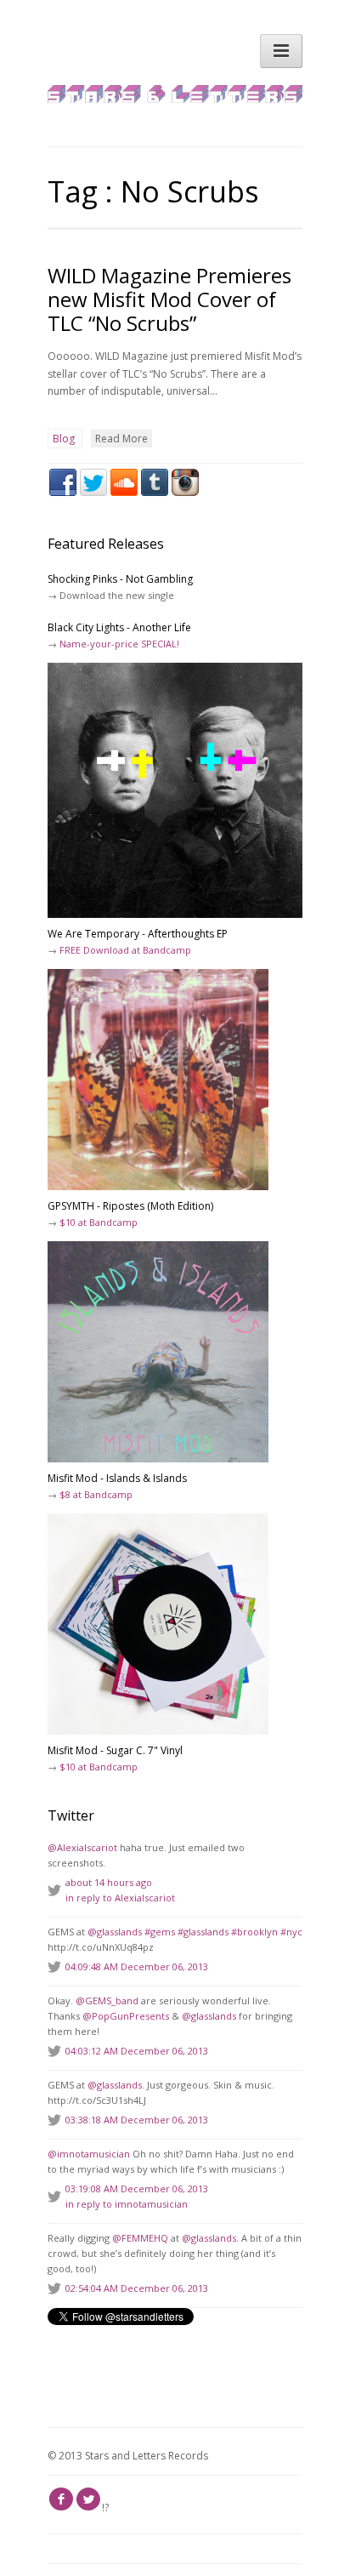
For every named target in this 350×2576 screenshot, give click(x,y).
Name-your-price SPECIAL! (119, 644)
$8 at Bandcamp (96, 1494)
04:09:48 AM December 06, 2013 (137, 1966)
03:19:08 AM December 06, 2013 (137, 2188)
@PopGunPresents (126, 2016)
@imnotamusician (89, 2154)
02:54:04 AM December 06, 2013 (137, 2288)
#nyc (291, 1932)
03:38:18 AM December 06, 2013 (137, 2120)
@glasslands (115, 1932)
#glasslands (203, 1932)
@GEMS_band (107, 2000)
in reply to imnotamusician (127, 2204)
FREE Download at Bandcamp (125, 950)
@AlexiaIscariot (82, 1847)
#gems (160, 1932)
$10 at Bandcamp (99, 1222)
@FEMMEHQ (140, 2238)
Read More (121, 439)
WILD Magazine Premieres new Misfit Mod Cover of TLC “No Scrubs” (169, 299)
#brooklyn (254, 1932)
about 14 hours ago (109, 1882)
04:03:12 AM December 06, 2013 (137, 2051)
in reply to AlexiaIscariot (120, 1898)
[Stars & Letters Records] (175, 99)
